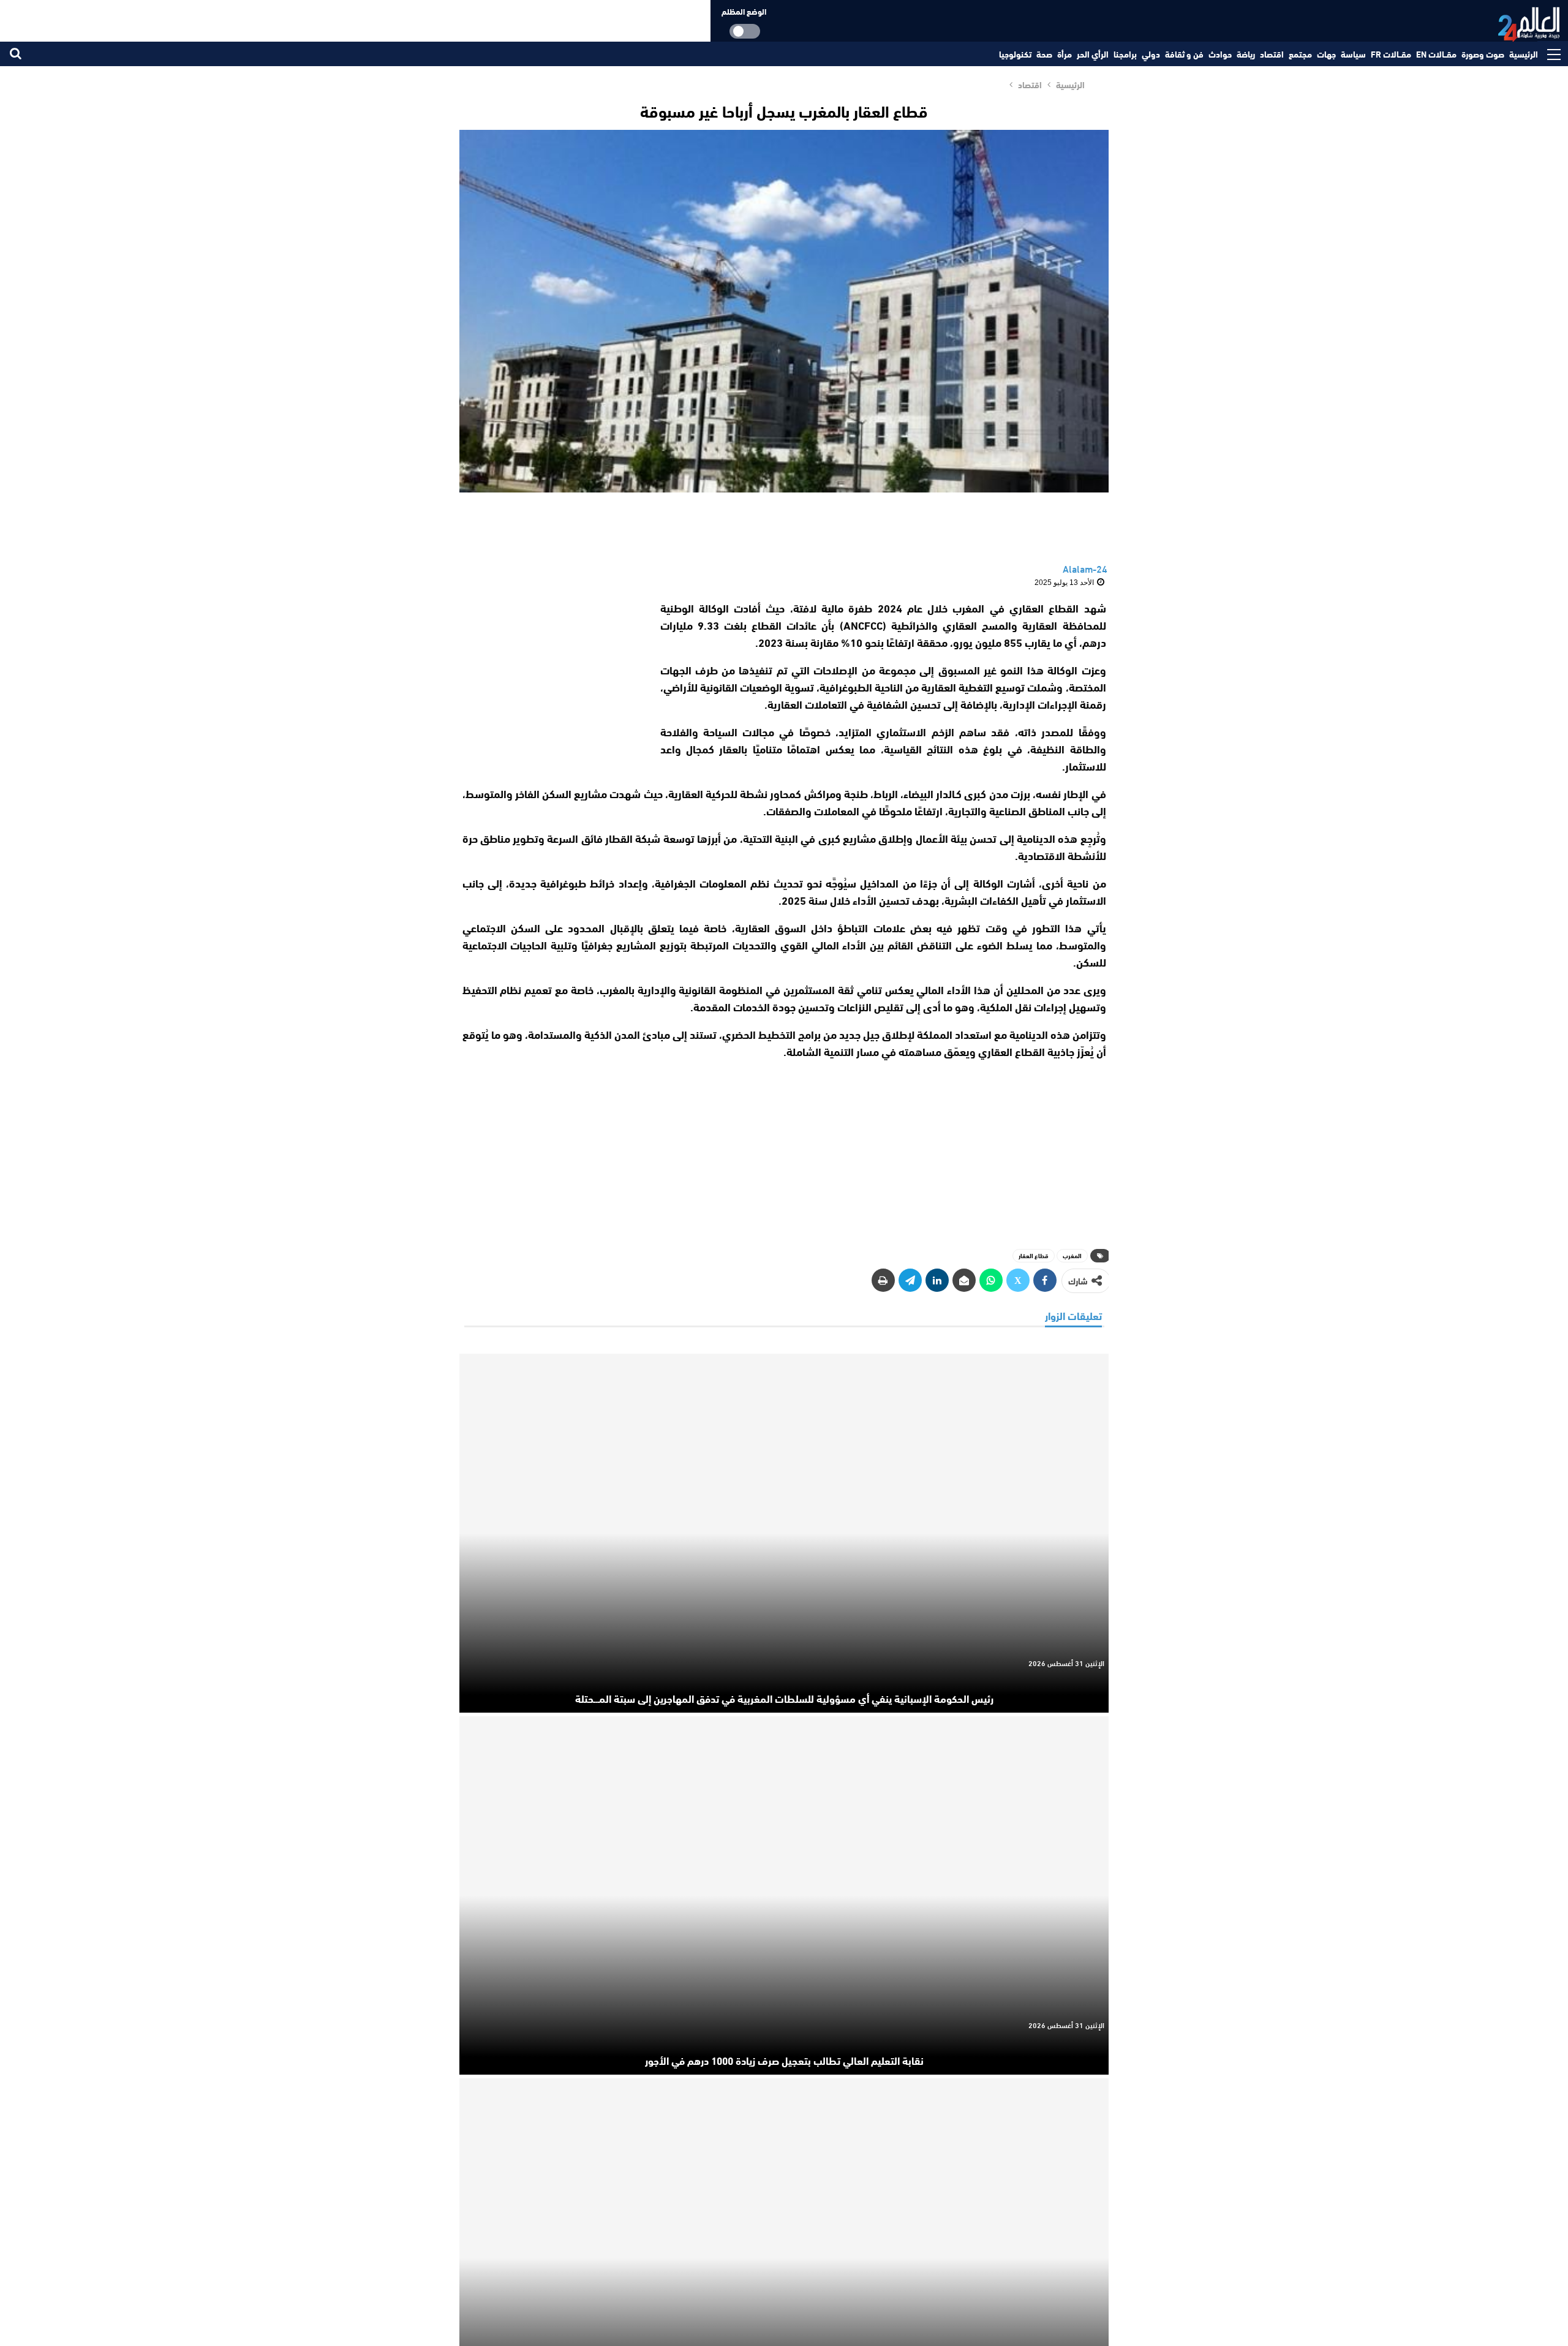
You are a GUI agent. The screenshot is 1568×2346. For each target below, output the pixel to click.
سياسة (1353, 54)
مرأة (1065, 54)
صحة (1044, 54)
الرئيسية (1524, 54)
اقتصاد (1272, 54)
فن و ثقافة (1184, 54)
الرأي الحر (1093, 54)
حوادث (1220, 54)
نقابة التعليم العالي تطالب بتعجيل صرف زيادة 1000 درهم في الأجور (784, 2060)
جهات (1326, 54)
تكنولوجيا (1015, 54)
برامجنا (1125, 54)
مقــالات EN (1436, 54)
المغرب (1072, 1255)
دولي (1151, 54)
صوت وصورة (1483, 54)
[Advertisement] (550, 676)
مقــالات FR (1391, 54)
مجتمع (1300, 54)
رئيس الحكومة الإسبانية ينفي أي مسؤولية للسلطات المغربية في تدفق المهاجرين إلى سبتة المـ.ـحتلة (784, 1698)
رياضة (1246, 54)
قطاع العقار (1034, 1255)
